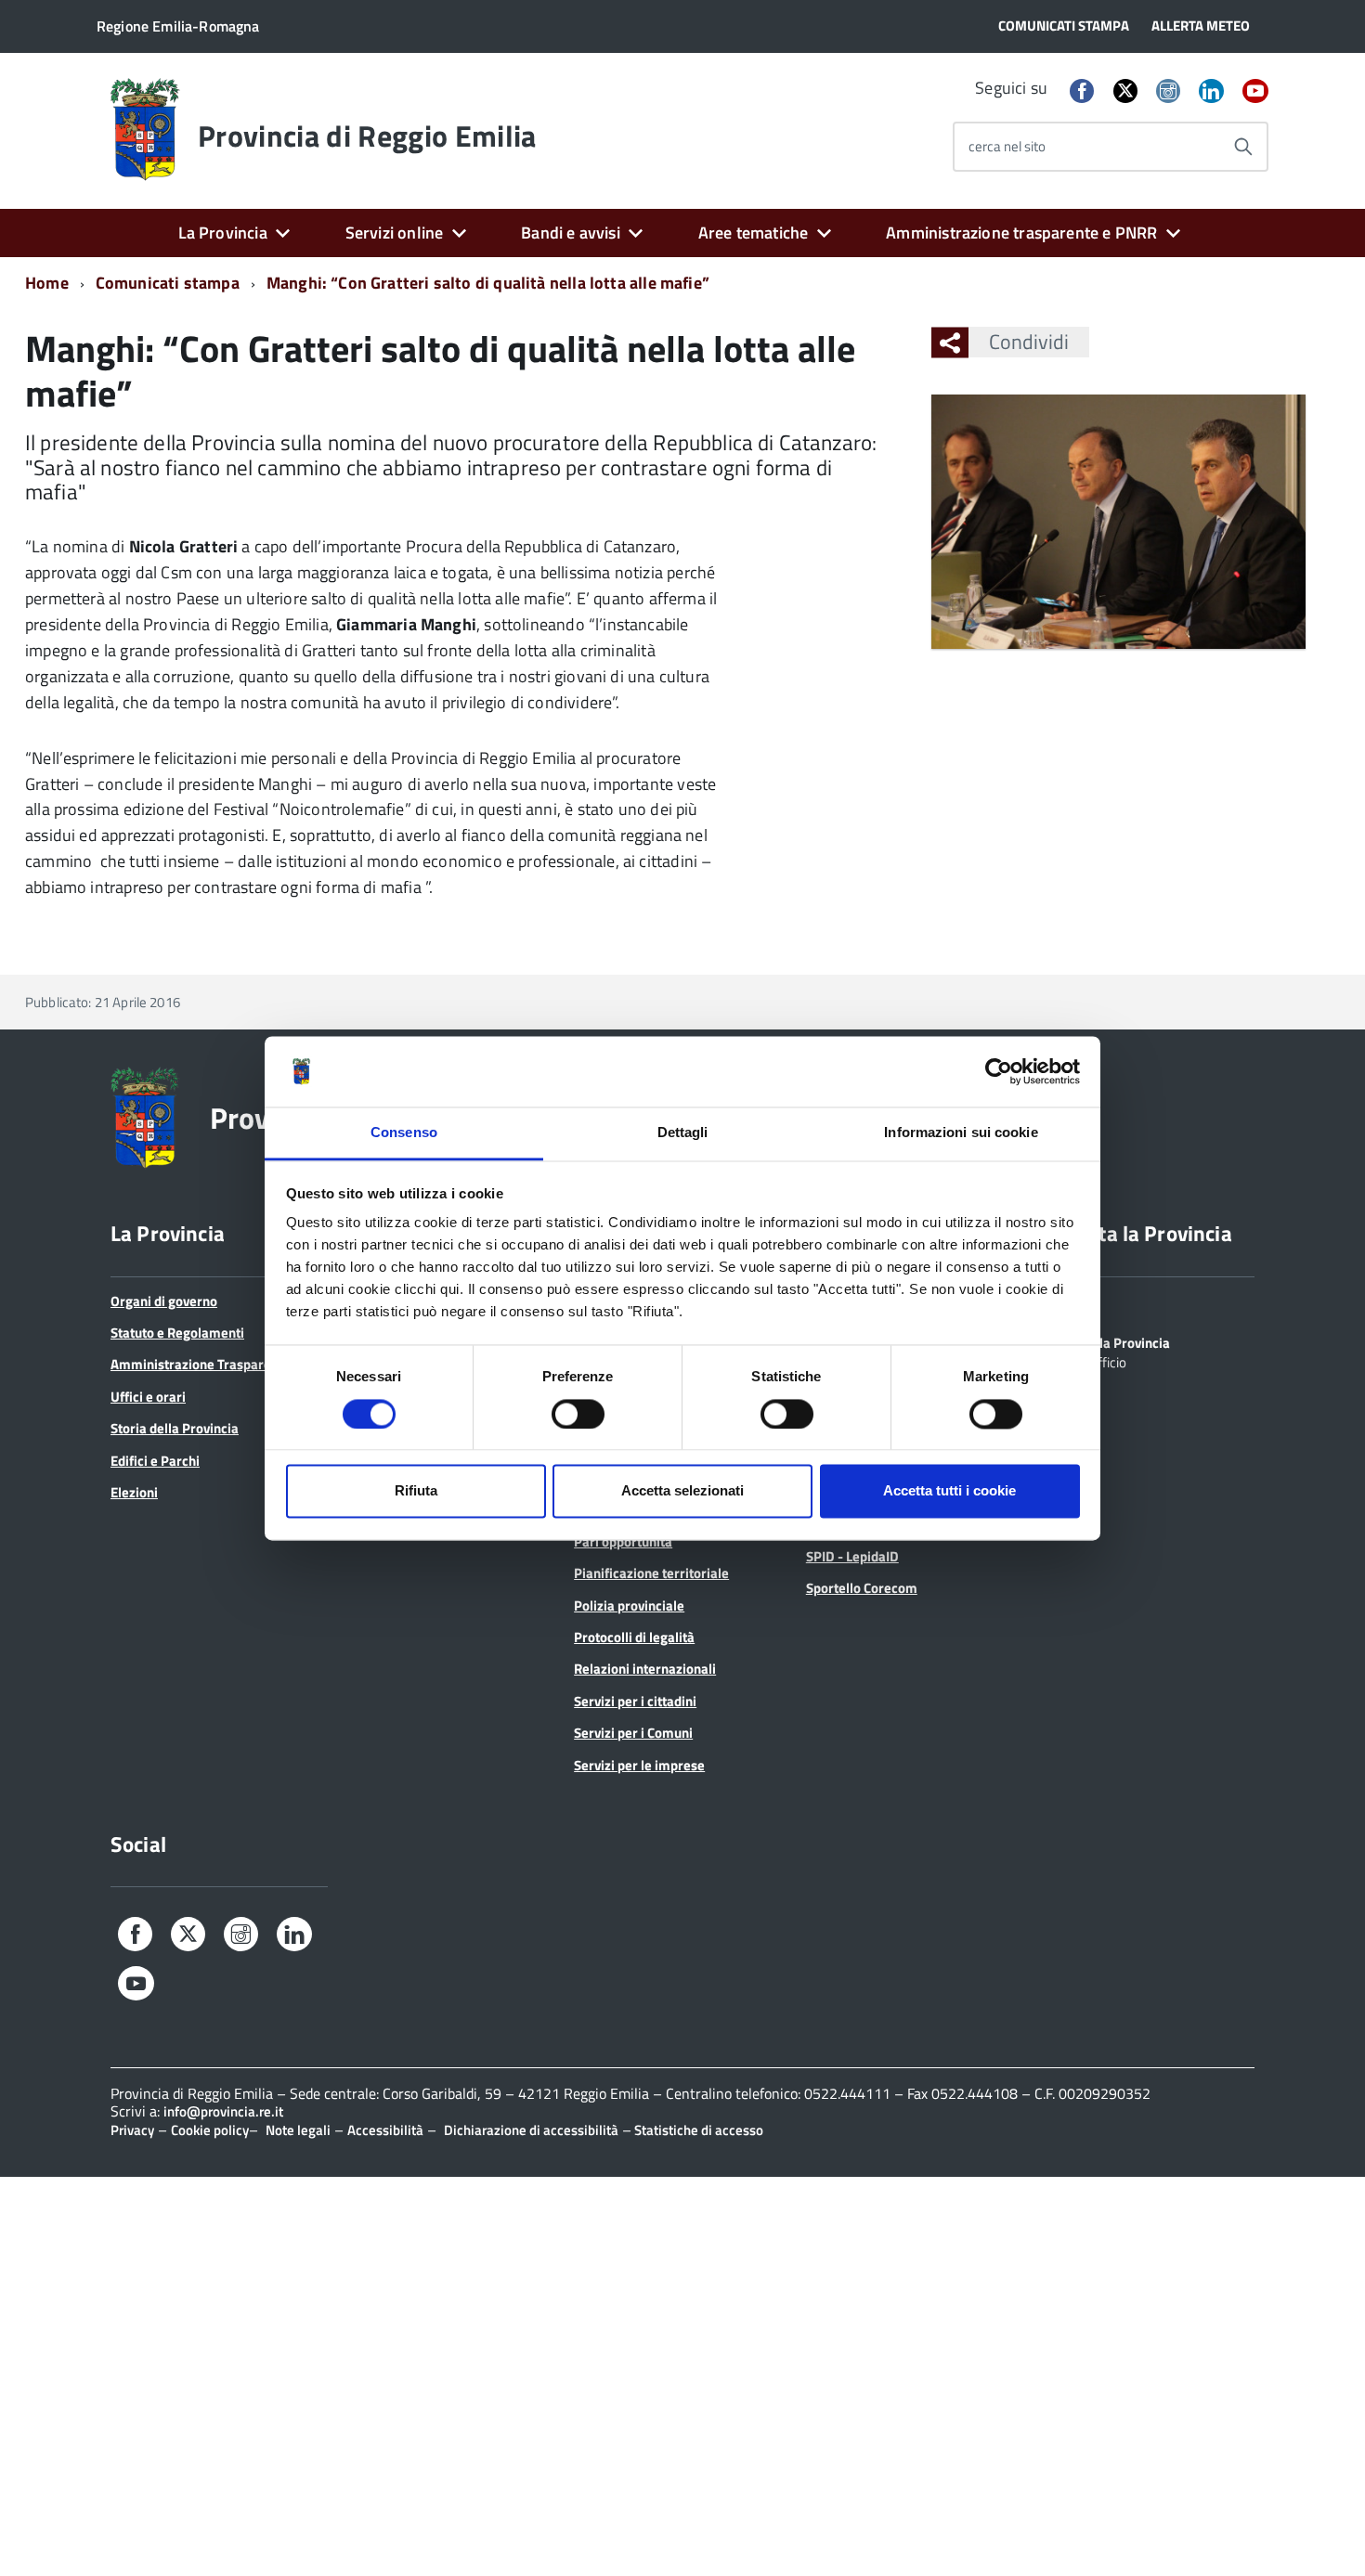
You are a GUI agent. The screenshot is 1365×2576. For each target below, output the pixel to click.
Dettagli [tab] (683, 1133)
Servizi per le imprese (639, 1765)
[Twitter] (1125, 91)
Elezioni (134, 1492)
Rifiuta (416, 1491)
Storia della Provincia (175, 1428)
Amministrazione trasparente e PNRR (1021, 233)
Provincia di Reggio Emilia (367, 136)
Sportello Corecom (862, 1588)
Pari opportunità (623, 1541)
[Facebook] (1082, 92)
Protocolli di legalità (634, 1637)
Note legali (298, 2130)
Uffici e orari (148, 1397)
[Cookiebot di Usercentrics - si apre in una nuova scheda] (999, 1071)
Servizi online (395, 233)
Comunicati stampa (168, 283)
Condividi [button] (1029, 342)
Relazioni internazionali (645, 1669)
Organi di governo (164, 1301)
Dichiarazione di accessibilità (531, 2130)
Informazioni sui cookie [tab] (961, 1133)
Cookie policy (210, 2130)
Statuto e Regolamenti (177, 1333)
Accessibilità (385, 2130)
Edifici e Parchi (155, 1461)
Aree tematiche (754, 233)
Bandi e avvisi (571, 233)
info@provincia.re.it (223, 2111)
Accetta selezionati (682, 1491)
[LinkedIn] (1211, 92)
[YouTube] (1255, 92)
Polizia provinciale (629, 1605)
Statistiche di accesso (697, 2130)
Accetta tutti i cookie (949, 1491)
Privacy (132, 2130)
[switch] (578, 1414)
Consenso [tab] (404, 1133)
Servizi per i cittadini (635, 1701)
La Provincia (223, 233)
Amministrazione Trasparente (201, 1364)
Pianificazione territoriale (651, 1573)
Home (47, 283)
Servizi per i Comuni (633, 1733)
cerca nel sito (1007, 146)
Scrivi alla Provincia (1111, 1341)
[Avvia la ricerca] (1243, 147)
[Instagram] (1168, 92)
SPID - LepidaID (852, 1556)
